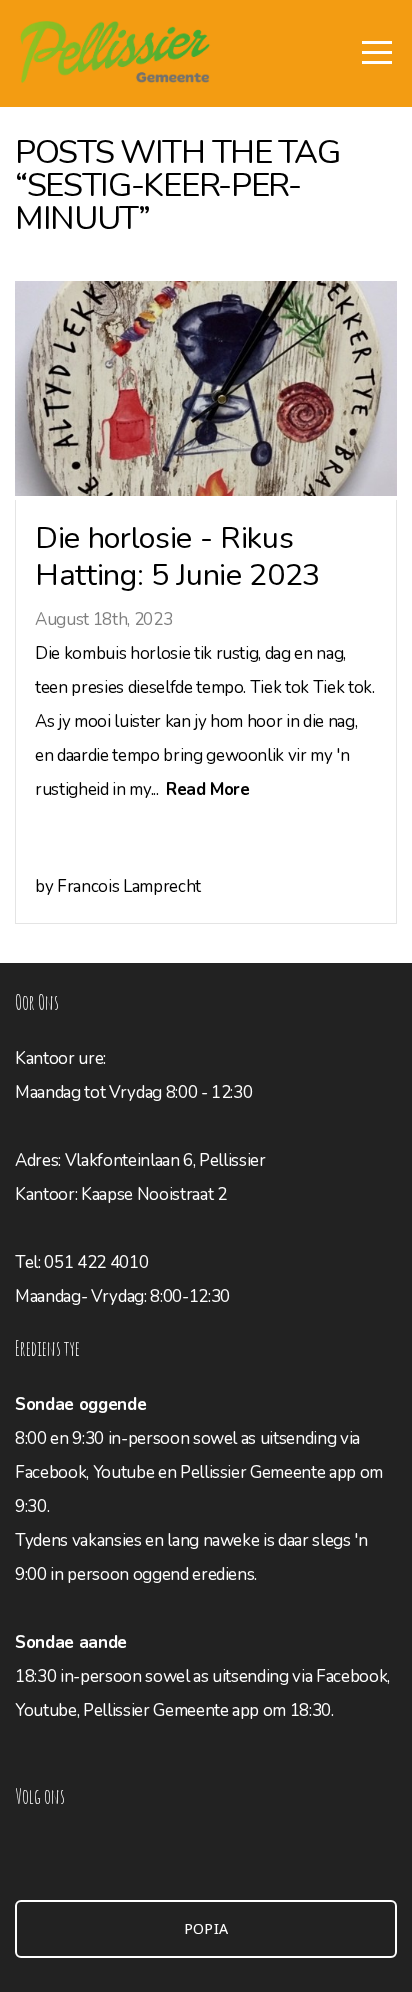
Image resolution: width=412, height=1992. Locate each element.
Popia (206, 1929)
